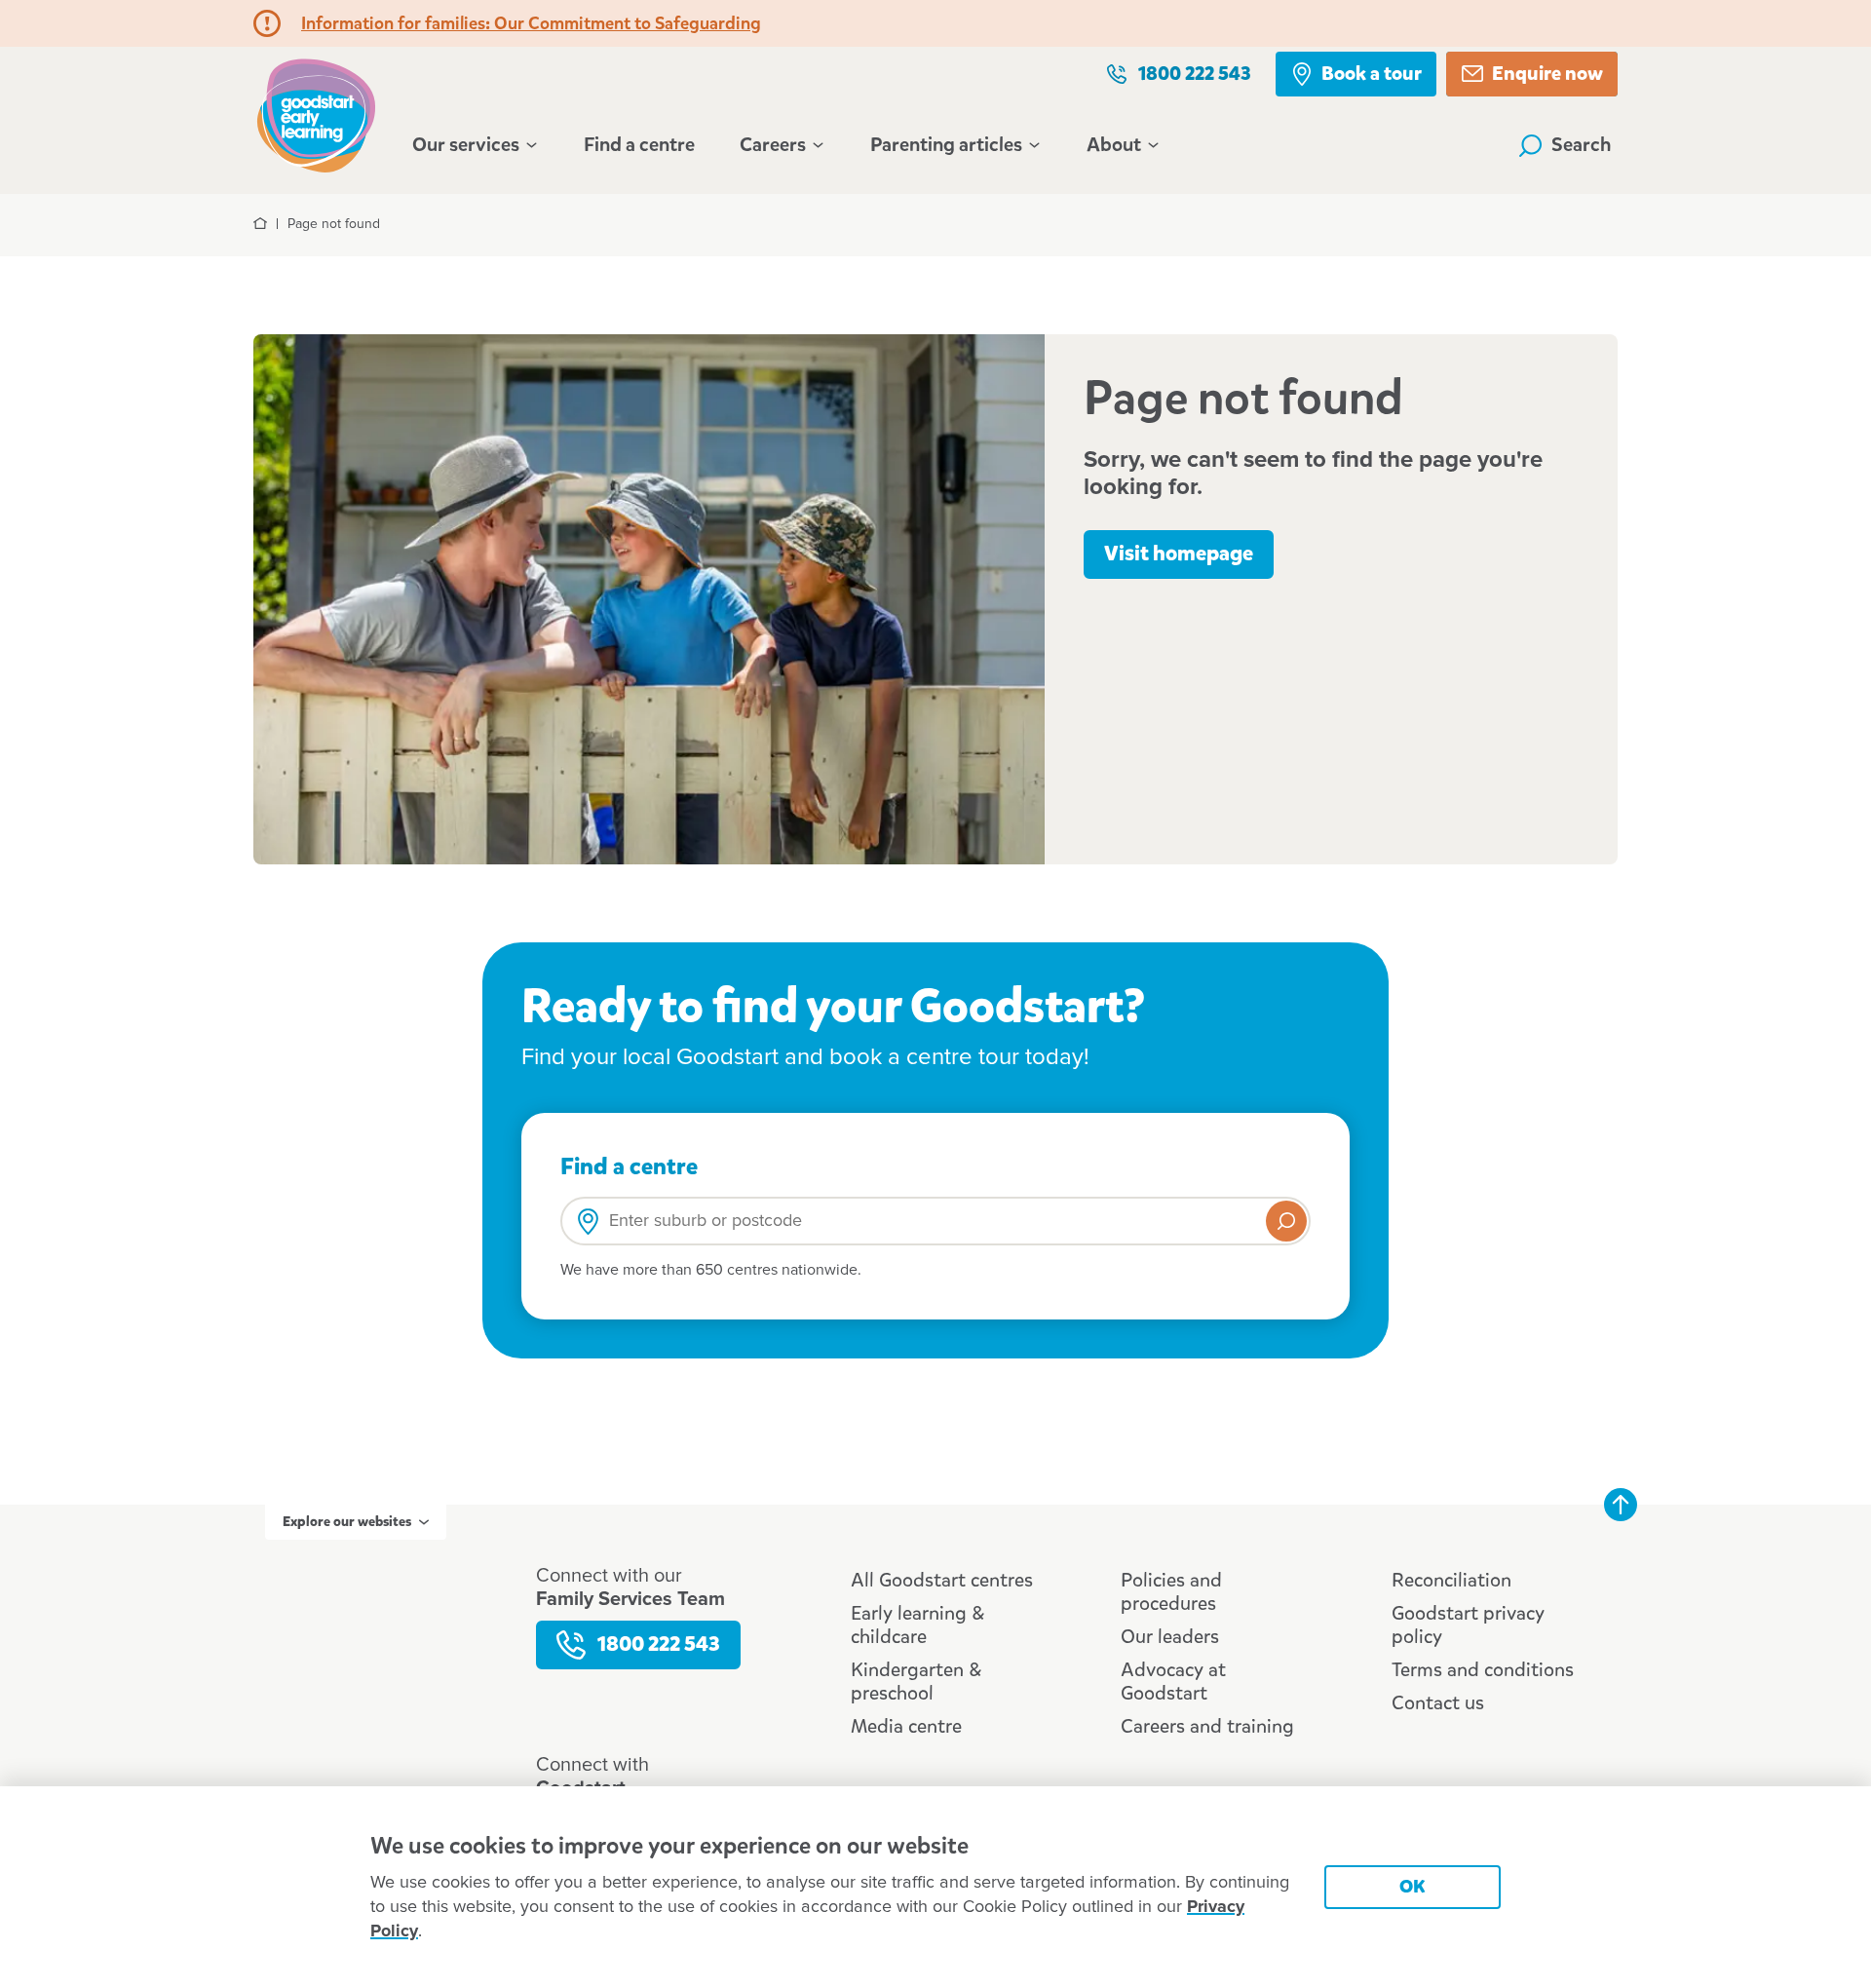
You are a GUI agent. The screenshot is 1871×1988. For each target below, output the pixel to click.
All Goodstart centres (942, 1580)
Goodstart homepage (322, 114)
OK (1413, 1886)
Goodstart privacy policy (1468, 1625)
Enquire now (1547, 74)
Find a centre (639, 145)
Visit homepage (1179, 554)
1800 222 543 (1195, 74)
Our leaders (1170, 1637)
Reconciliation (1451, 1580)
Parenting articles (946, 145)
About (1114, 145)
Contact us (1438, 1703)
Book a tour (1372, 74)
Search (1582, 145)
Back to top (1621, 1505)
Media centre (906, 1726)
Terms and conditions (1483, 1670)
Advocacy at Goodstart (1173, 1682)
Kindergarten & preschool (916, 1682)
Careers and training (1207, 1726)
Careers (773, 145)
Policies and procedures (1171, 1592)
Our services (466, 145)
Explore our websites (347, 1522)
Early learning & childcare (917, 1625)
